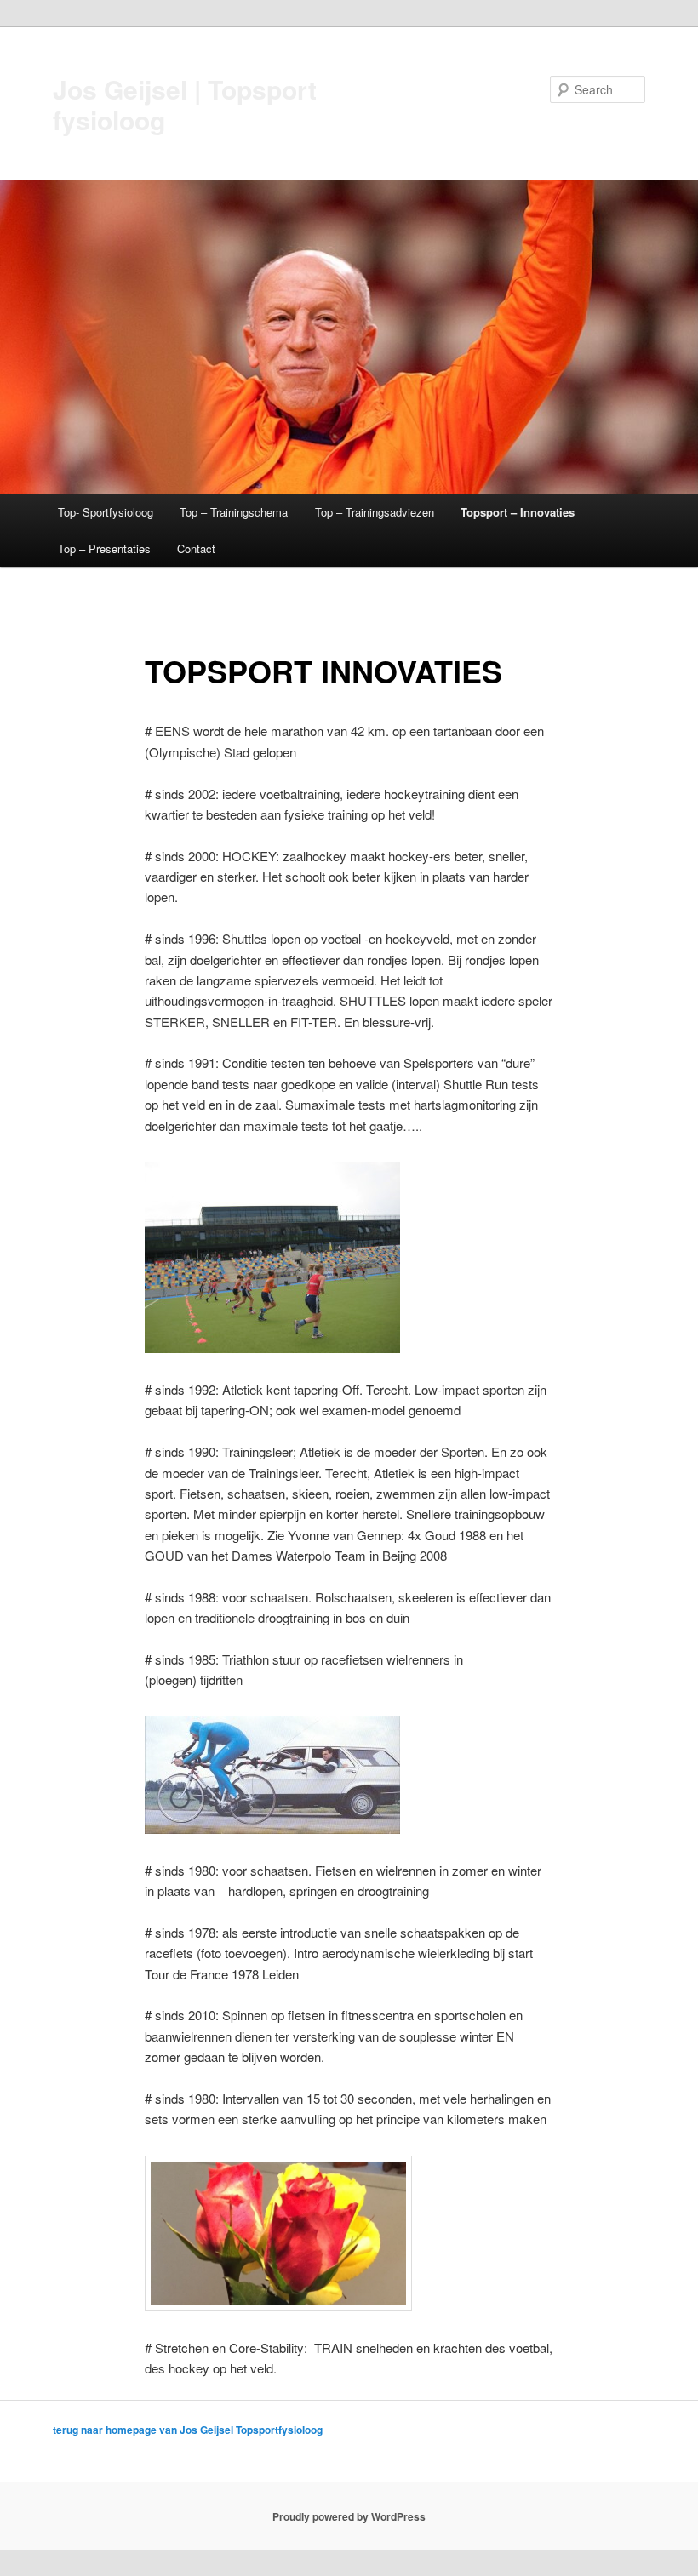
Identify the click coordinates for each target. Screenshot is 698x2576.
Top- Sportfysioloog (106, 512)
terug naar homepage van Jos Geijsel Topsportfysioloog (188, 2430)
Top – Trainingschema (234, 512)
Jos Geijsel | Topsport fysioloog (185, 104)
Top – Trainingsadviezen (375, 512)
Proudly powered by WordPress (349, 2516)
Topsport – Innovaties (518, 512)
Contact (196, 548)
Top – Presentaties (104, 548)
